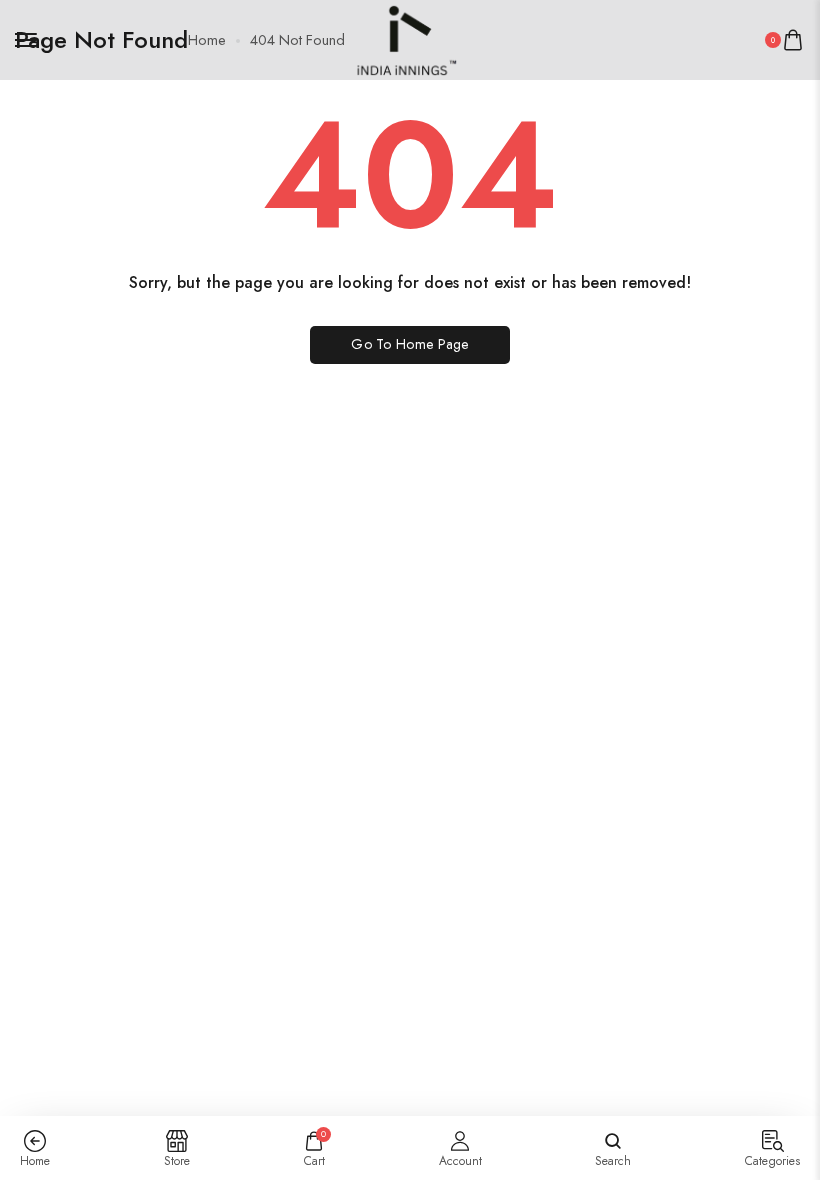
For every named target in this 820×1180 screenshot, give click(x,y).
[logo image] (402, 37)
